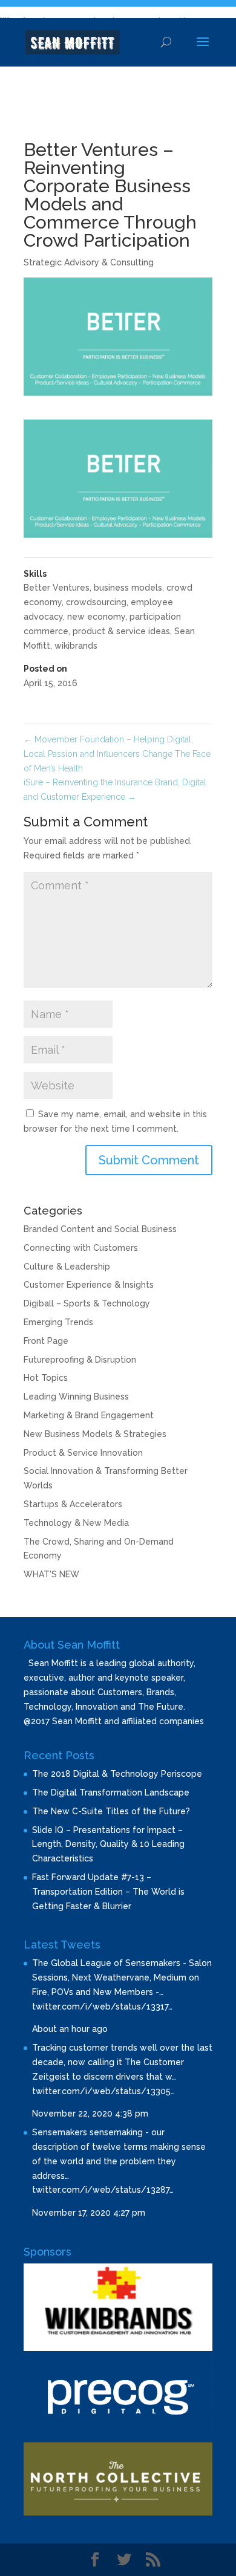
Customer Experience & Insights (89, 1285)
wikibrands (76, 646)
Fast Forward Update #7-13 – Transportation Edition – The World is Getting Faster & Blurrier (108, 1892)
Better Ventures (57, 588)
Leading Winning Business (76, 1397)
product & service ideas (121, 631)
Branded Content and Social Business (100, 1229)
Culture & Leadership (67, 1267)
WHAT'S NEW (51, 1574)
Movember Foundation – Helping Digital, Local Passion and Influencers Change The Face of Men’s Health (117, 754)
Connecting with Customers (81, 1248)
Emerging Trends (58, 1322)
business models (128, 588)
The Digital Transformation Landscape (111, 1792)
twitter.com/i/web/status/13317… (102, 2007)
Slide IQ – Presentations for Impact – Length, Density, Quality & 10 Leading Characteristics (108, 1844)
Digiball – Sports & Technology (87, 1303)
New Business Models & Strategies (95, 1434)
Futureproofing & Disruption (80, 1360)
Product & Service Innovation (83, 1453)
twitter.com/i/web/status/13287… (103, 2190)
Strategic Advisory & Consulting (89, 262)
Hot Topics (46, 1378)
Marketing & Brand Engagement (89, 1415)
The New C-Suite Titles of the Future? (111, 1811)
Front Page (46, 1341)
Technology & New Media (76, 1523)
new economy (96, 617)
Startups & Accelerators (73, 1504)
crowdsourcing (96, 602)
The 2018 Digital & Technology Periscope (117, 1774)
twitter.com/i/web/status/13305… (103, 2091)
